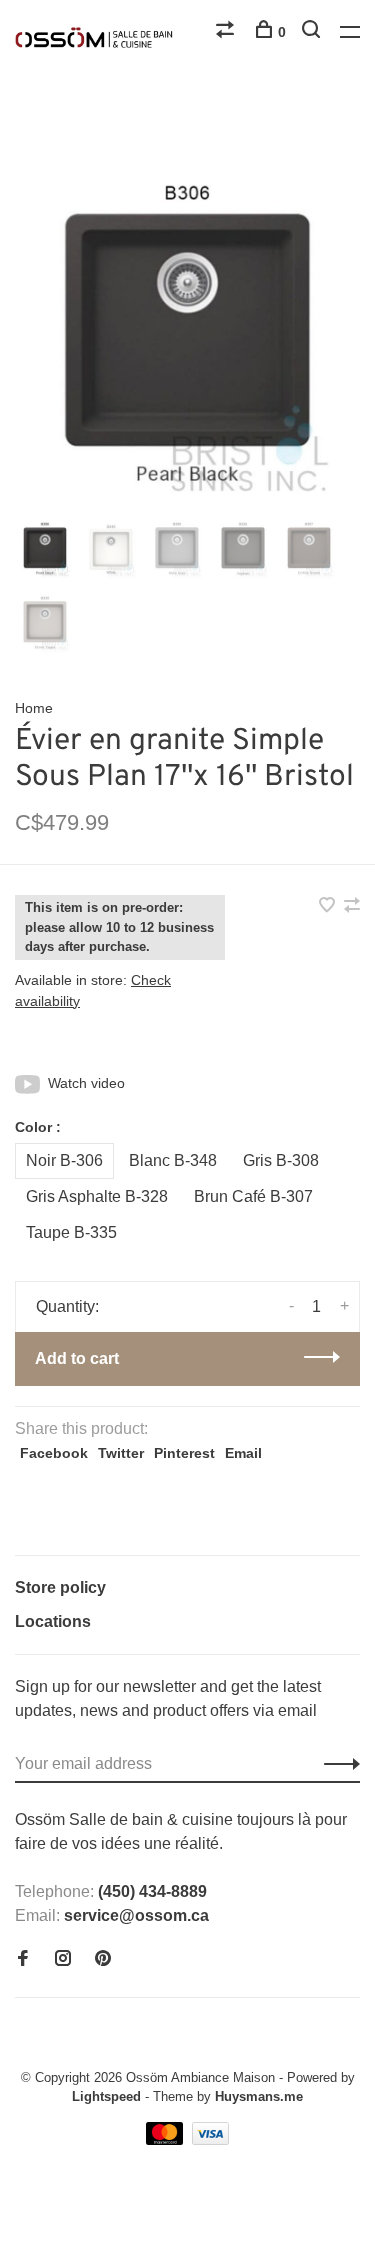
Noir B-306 (64, 1160)
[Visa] (210, 2139)
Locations (53, 1621)
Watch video (86, 1083)
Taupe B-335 (71, 1232)
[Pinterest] (103, 1959)
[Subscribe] (336, 1764)
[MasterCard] (166, 2139)
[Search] (313, 32)
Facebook (54, 1453)
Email (243, 1453)
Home (34, 708)
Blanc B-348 (173, 1160)
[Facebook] (23, 1959)
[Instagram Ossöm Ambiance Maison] (63, 1959)
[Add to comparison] (352, 906)
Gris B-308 (281, 1160)
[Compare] (227, 32)
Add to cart (77, 1358)
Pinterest (184, 1453)
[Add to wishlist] (329, 906)
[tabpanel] (187, 342)
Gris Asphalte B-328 (97, 1196)
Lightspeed (106, 2096)
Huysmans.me (259, 2096)
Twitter (121, 1453)
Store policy (60, 1587)
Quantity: (67, 1306)
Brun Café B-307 (253, 1196)
